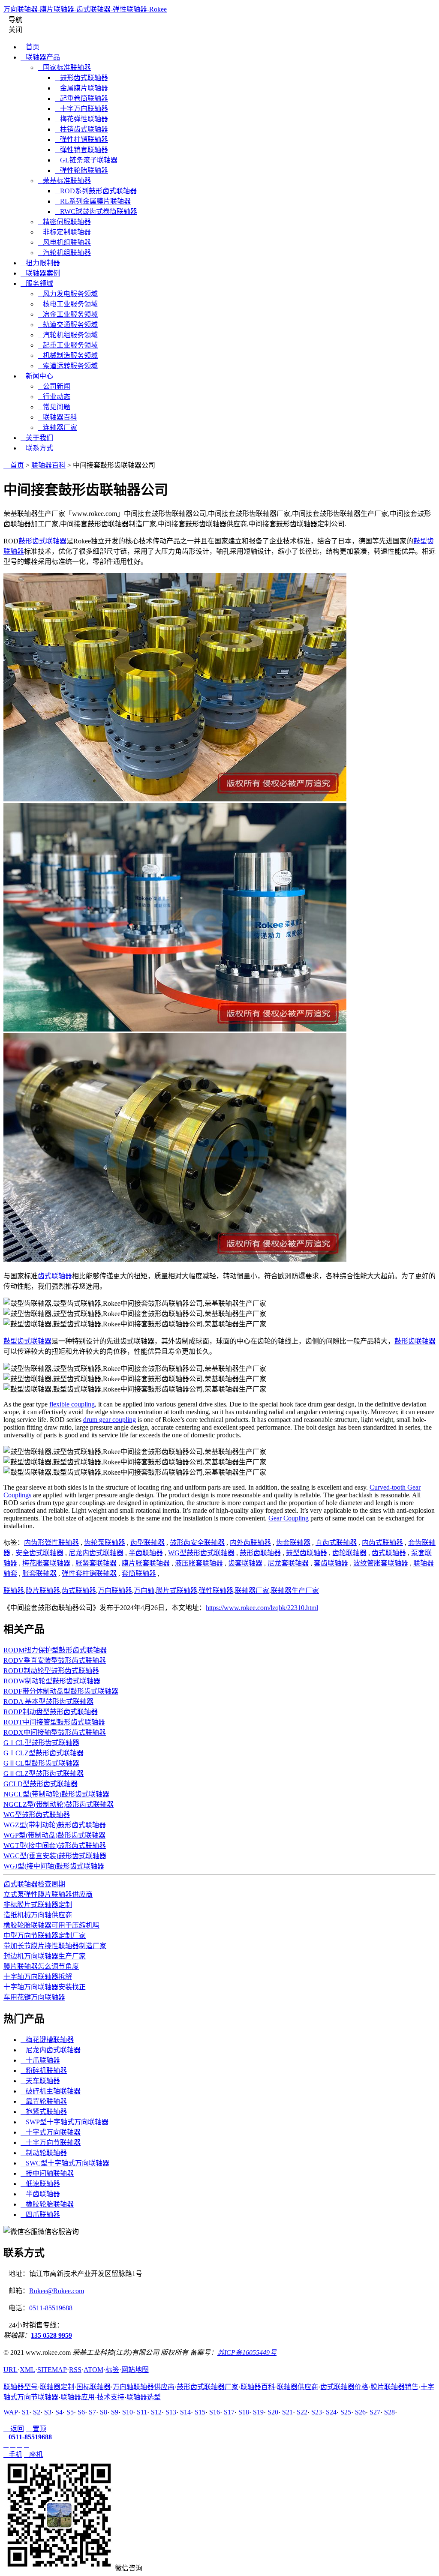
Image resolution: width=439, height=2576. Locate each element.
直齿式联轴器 (336, 1543)
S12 (156, 2412)
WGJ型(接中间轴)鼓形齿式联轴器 (54, 1866)
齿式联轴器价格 (344, 2387)
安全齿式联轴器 (39, 1553)
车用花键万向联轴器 (34, 1997)
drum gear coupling (110, 1420)
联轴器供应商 (298, 2387)
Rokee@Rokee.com (57, 2291)
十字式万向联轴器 (51, 2132)
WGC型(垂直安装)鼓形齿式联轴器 (55, 1856)
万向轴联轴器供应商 (144, 2387)
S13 (171, 2412)
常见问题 (54, 407)
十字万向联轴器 (81, 109)
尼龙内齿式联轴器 (96, 1553)
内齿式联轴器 (382, 1543)
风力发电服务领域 (68, 294)
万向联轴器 (115, 1591)
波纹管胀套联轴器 (381, 1563)
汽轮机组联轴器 (64, 253)
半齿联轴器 (146, 1553)
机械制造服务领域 (68, 355)
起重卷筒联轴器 (81, 98)
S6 (81, 2412)
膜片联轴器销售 (394, 2387)
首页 (30, 47)
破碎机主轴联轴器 (51, 2091)
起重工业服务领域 (68, 345)
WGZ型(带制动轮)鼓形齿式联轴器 (55, 1825)
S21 (287, 2412)
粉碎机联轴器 (44, 2071)
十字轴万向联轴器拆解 (38, 1977)
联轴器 (14, 1591)
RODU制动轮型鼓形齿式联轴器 (51, 1671)
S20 (273, 2412)
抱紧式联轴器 (44, 2112)
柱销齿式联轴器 (81, 129)
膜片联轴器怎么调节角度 (41, 1966)
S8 (104, 2412)
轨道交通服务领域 (68, 325)
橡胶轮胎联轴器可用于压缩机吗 (51, 1925)
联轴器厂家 (252, 1591)
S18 (244, 2412)
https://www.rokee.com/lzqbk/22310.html (262, 1608)
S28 (389, 2412)
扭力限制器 (40, 263)
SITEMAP (52, 2370)
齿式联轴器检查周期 (34, 1884)
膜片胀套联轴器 (146, 1563)
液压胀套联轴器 (199, 1563)
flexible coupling (72, 1404)
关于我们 (37, 438)
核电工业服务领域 (68, 304)
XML (27, 2370)
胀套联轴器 (39, 1573)
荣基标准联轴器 (64, 181)
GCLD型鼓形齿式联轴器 (41, 1784)
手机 (13, 2455)
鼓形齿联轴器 (415, 1341)
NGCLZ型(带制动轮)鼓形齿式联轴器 (59, 1804)
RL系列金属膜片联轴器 (93, 201)
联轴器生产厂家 (295, 1591)
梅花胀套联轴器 (46, 1563)
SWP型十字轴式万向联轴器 (65, 2122)
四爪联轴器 (40, 2215)
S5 (70, 2412)
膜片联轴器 (43, 1591)
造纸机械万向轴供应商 (38, 1915)
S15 (200, 2412)
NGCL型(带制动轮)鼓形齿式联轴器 (56, 1794)
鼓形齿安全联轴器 (197, 1543)
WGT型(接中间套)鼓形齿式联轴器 (55, 1846)
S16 (215, 2412)
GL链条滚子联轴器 (86, 160)
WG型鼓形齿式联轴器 (201, 1553)
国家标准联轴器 (64, 67)
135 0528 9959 (51, 2335)
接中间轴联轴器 (47, 2173)
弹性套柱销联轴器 (89, 1573)
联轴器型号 (21, 2387)
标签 (112, 2370)
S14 (185, 2412)
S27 (375, 2412)
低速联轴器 (40, 2184)
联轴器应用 (78, 2397)
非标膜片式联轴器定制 (38, 1905)
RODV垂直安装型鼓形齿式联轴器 (55, 1660)
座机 (33, 2455)
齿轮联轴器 (349, 1553)
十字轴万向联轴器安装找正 (45, 1987)
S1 (26, 2412)
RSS (75, 2370)
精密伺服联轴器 (64, 222)
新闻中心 (37, 376)
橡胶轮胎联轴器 (47, 2204)
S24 (331, 2412)
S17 (229, 2412)
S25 (346, 2412)
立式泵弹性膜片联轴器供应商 (48, 1894)
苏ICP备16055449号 (247, 2353)
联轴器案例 (40, 273)
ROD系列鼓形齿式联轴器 (96, 191)
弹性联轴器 (216, 1591)
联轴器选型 (144, 2397)
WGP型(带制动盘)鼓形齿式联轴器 (54, 1835)
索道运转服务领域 (68, 366)
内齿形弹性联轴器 (51, 1543)
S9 (115, 2412)
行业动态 (54, 397)
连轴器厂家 (57, 427)
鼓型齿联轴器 (307, 1553)
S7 (92, 2412)
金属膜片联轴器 (81, 88)
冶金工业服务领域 (68, 314)
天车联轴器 (40, 2081)
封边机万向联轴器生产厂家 (45, 1956)
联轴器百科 (57, 417)
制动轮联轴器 (44, 2153)
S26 (360, 2412)
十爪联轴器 (40, 2060)
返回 (14, 2429)
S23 (317, 2412)
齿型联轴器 (147, 1543)
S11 (142, 2412)
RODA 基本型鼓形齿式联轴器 (48, 1702)
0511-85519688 (51, 2308)
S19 (258, 2412)
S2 (37, 2412)
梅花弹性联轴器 (81, 119)
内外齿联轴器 (250, 1543)
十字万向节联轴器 (51, 2143)
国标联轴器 (93, 2387)
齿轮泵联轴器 (105, 1543)
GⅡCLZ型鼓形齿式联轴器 (44, 1774)
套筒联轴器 (139, 1573)
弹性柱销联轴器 (81, 139)
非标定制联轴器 (64, 232)
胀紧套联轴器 (96, 1563)
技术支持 (111, 2397)
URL (11, 2370)
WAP (11, 2412)
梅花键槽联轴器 (47, 2040)
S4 (59, 2412)
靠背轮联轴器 (44, 2101)
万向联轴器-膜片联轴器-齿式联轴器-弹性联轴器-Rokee (85, 9)
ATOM (93, 2370)
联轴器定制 (57, 2387)
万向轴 (144, 1591)
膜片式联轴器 (177, 1591)
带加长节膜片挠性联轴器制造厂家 (55, 1946)
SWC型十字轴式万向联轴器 (65, 2163)
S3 (48, 2412)
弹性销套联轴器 (81, 150)
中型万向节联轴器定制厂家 (45, 1936)
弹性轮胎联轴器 (81, 170)
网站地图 (135, 2370)
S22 (302, 2412)
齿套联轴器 (293, 1543)
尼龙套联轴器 (288, 1563)
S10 (128, 2412)
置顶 (36, 2429)
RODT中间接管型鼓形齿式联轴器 (54, 1722)
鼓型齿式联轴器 (27, 1341)
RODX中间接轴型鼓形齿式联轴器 (55, 1732)
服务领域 (37, 283)
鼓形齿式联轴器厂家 (207, 2387)
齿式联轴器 (55, 1276)
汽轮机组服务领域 (68, 335)
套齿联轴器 (331, 1563)
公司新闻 (54, 386)
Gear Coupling (289, 1518)
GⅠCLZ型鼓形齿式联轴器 (44, 1753)
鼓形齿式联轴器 (81, 78)
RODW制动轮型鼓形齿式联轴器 (52, 1681)
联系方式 (37, 448)
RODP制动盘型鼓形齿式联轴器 (51, 1712)
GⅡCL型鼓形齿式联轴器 (41, 1763)
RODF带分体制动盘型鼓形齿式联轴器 (61, 1691)
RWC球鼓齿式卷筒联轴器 (96, 211)
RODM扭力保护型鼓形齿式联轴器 (55, 1650)
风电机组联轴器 (64, 242)
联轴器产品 (40, 57)
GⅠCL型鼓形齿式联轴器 (41, 1743)
